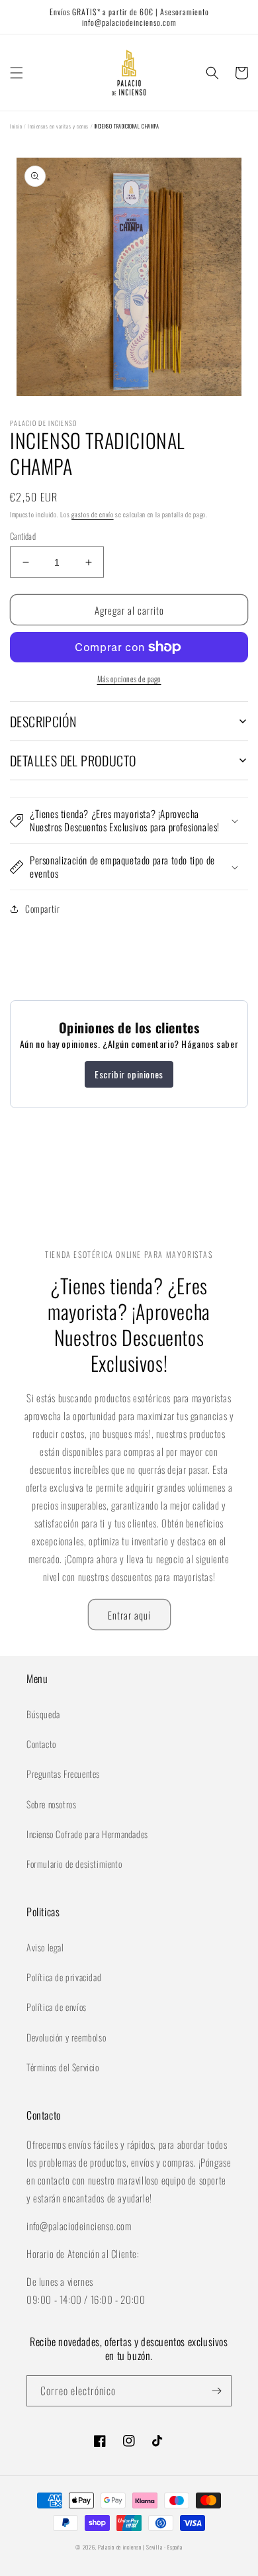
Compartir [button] (42, 908)
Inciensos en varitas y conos (58, 126)
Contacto (41, 1744)
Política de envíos (57, 2007)
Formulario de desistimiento (74, 1864)
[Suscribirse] (216, 2391)
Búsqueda (43, 1714)
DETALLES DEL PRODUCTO (73, 760)
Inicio (16, 126)
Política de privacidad (64, 1977)
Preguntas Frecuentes (63, 1774)
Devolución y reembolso (66, 2037)
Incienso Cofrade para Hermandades (87, 1834)
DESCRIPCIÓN (43, 721)
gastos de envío (93, 514)
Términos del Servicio (63, 2067)
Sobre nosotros (51, 1804)
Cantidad (23, 536)
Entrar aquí (129, 1615)
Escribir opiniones (129, 1074)
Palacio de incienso (119, 2547)
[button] (17, 73)
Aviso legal (45, 1947)
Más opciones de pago (129, 679)
